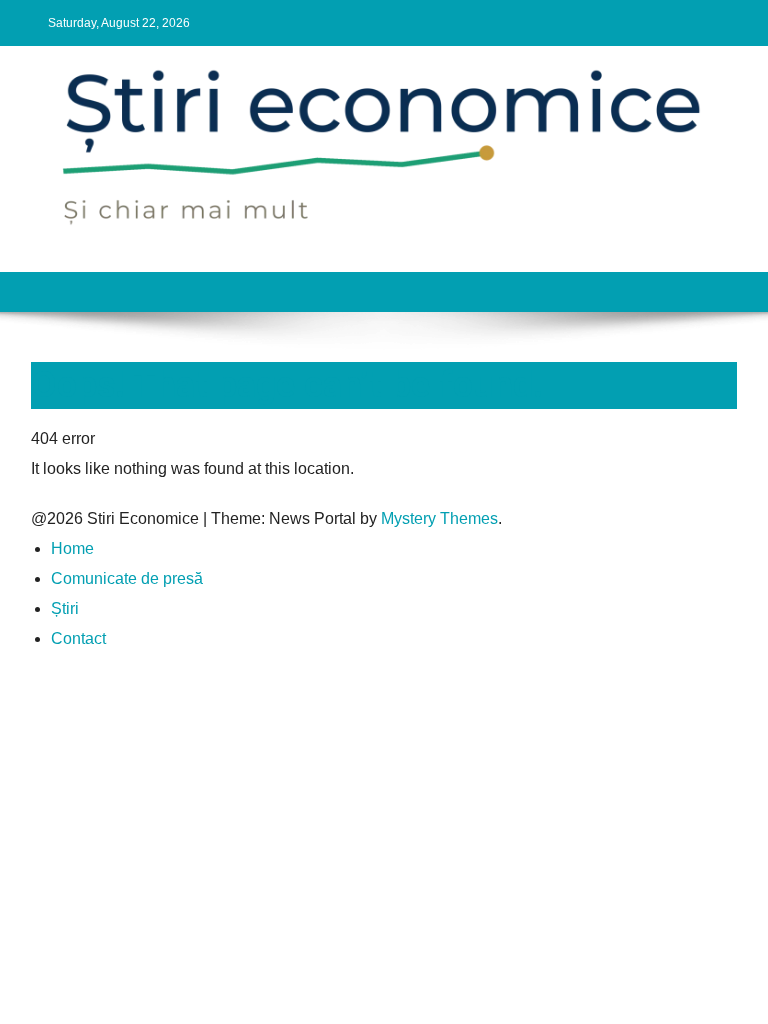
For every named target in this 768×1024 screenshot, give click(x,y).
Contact (78, 638)
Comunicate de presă (127, 578)
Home (72, 548)
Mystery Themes (439, 518)
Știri (65, 608)
